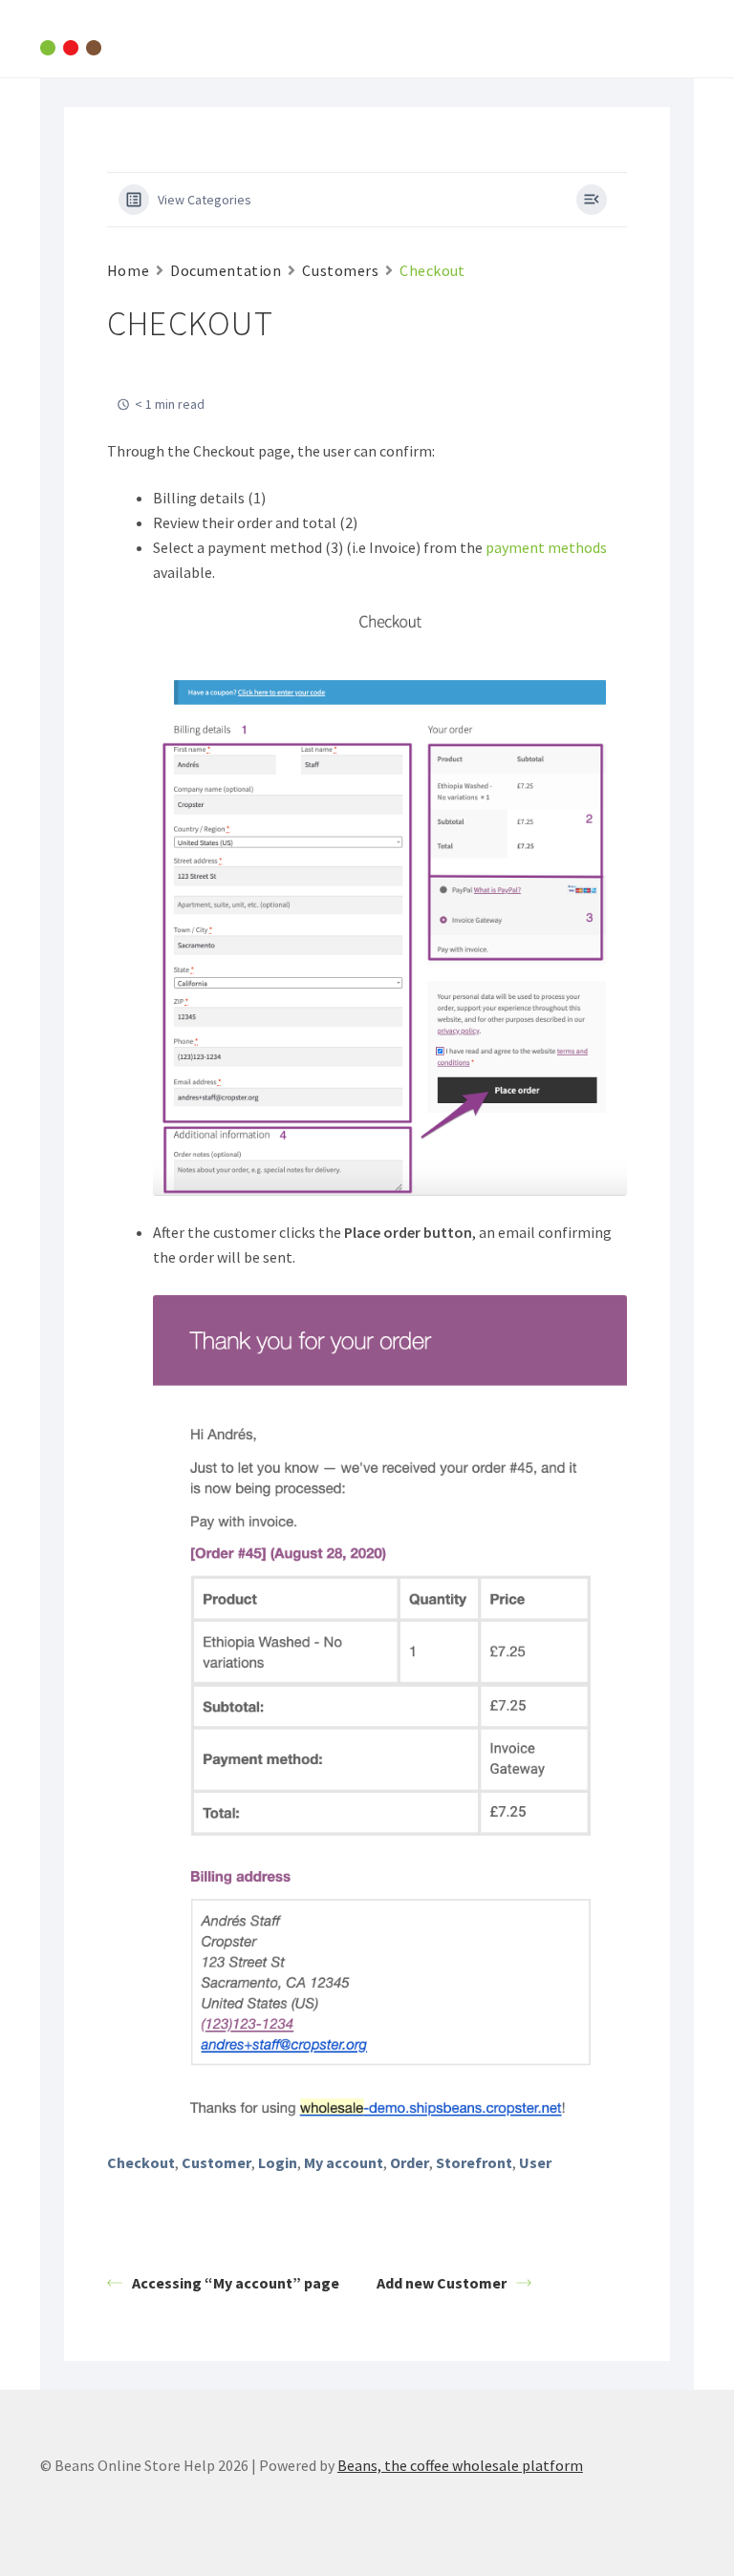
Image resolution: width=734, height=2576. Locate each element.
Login (278, 2162)
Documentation (226, 270)
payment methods (546, 547)
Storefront (474, 2162)
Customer (216, 2162)
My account (344, 2162)
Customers (340, 270)
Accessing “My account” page (236, 2283)
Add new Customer (442, 2283)
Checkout (141, 2162)
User (535, 2162)
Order (410, 2162)
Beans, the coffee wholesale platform (460, 2465)
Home (128, 270)
